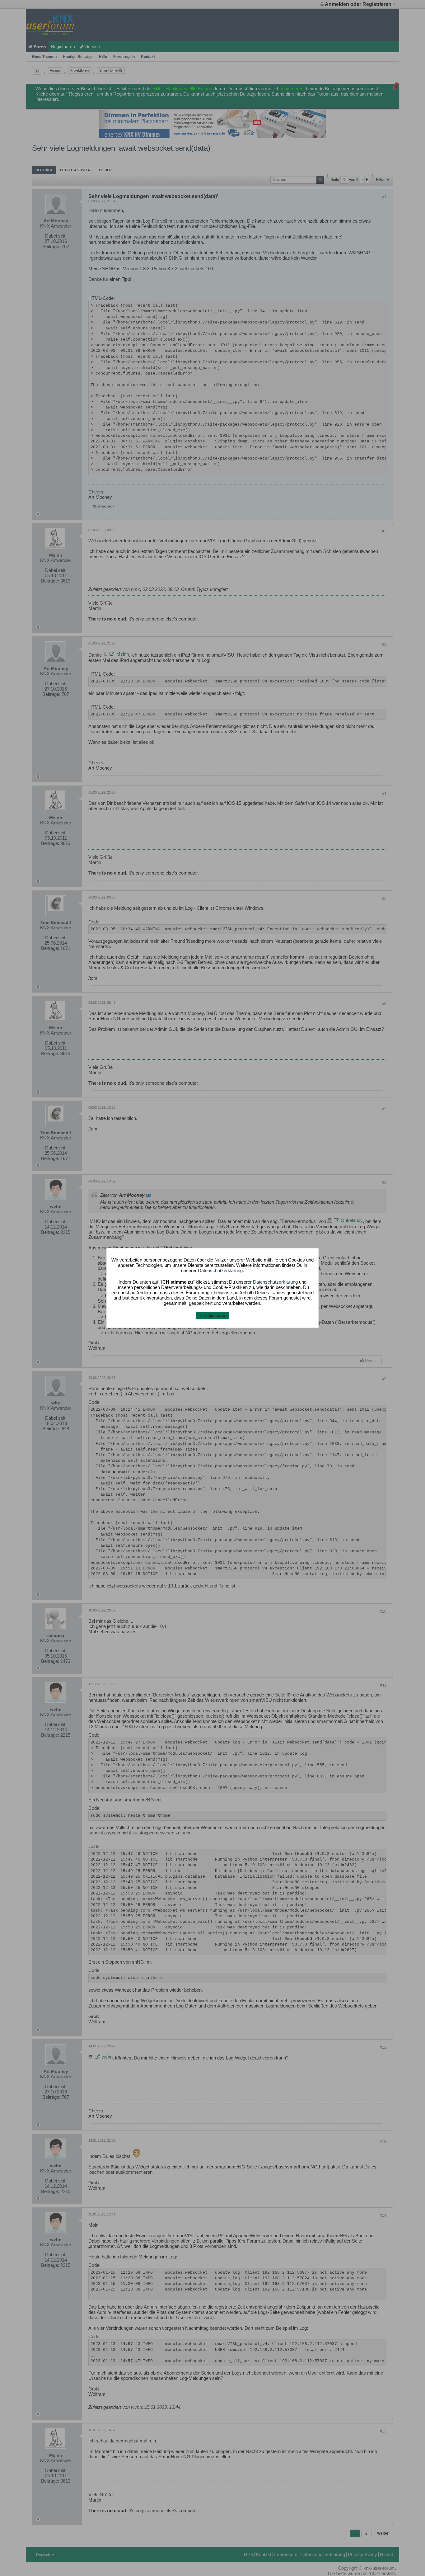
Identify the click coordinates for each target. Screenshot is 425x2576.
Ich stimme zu (213, 1315)
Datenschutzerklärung (220, 1270)
